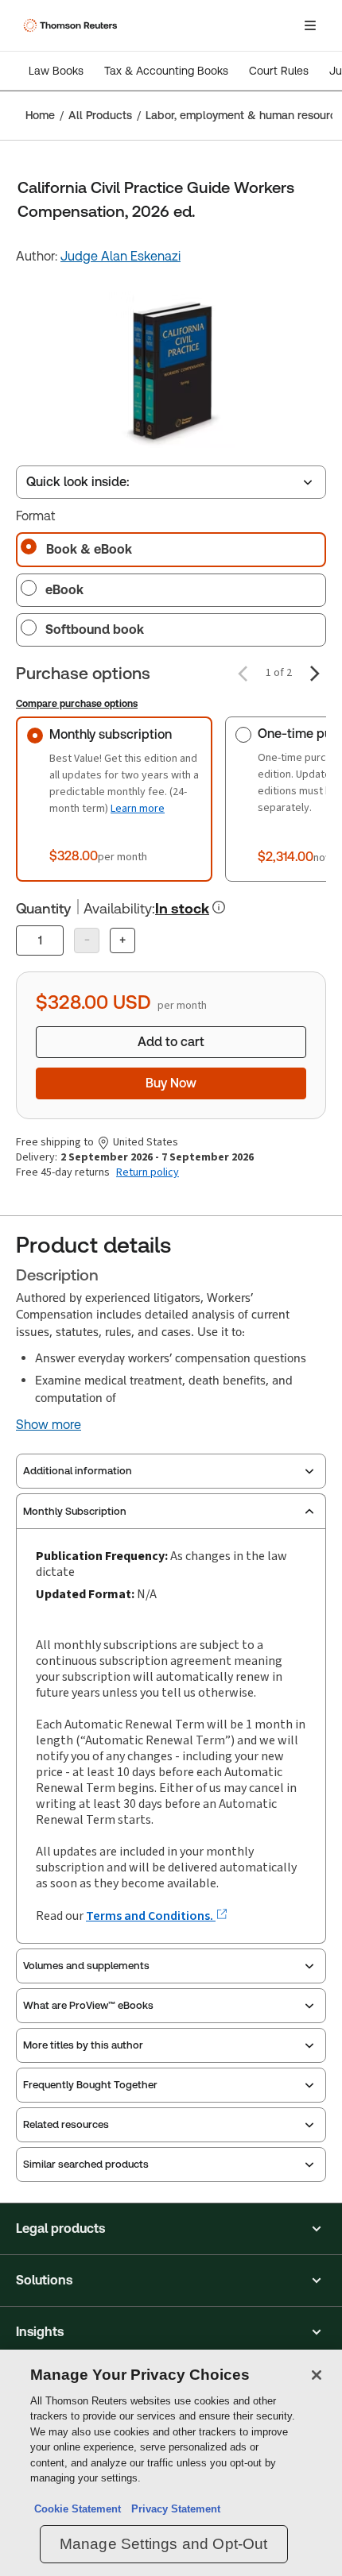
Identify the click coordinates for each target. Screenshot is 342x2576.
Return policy (148, 1172)
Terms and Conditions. (151, 1916)
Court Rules (279, 71)
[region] (171, 2463)
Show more (49, 1425)
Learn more (138, 808)
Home (40, 115)
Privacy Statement (173, 2509)
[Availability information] (219, 907)
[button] (171, 2229)
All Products (100, 115)
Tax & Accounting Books (166, 71)
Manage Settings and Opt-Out (164, 2544)
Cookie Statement (78, 2509)
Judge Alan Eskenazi (120, 256)
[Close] (317, 2375)
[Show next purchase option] (315, 674)
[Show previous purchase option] (243, 674)
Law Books (56, 71)
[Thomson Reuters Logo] (72, 25)
